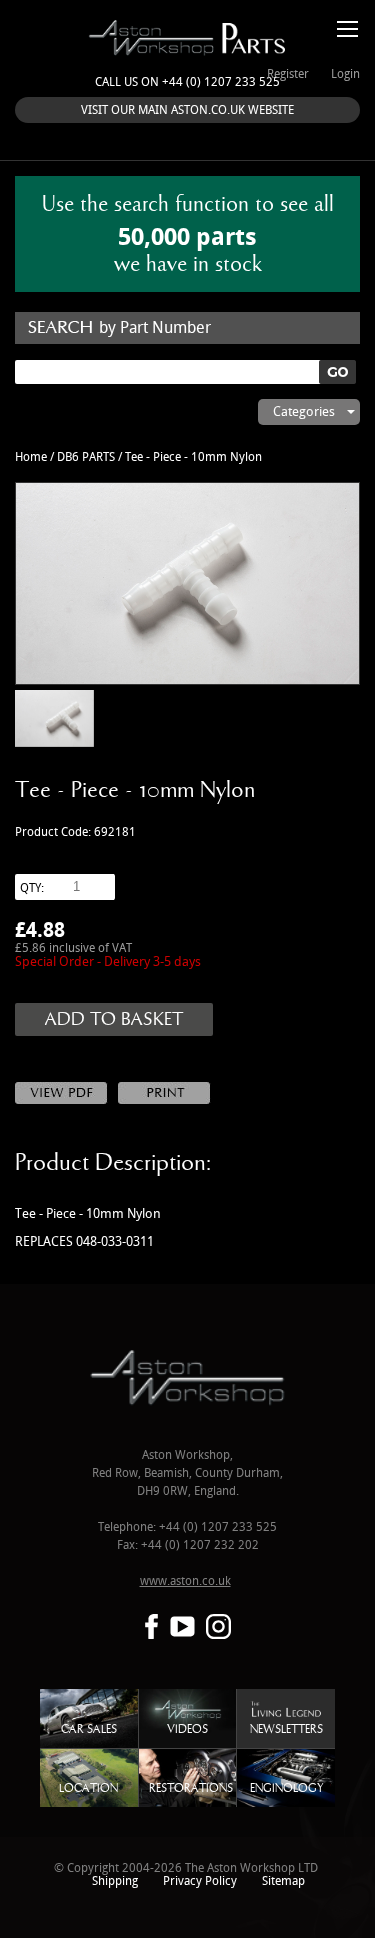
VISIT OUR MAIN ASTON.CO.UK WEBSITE (187, 110)
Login (345, 74)
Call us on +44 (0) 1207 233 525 (187, 82)
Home (31, 457)
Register (288, 74)
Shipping (115, 1881)
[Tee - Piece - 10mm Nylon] (187, 583)
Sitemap (283, 1881)
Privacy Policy (200, 1881)
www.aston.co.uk (185, 1581)
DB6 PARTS (86, 457)
